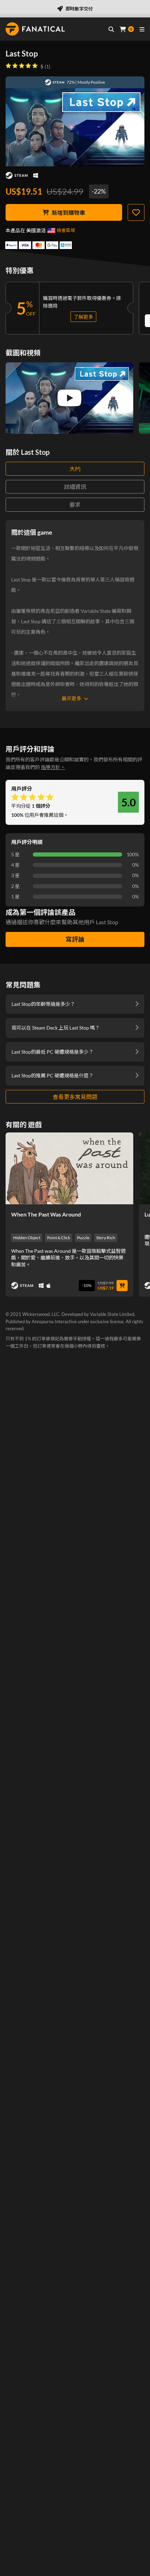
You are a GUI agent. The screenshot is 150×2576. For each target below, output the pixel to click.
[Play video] (69, 398)
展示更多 (72, 698)
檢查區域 (66, 230)
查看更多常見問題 (75, 1097)
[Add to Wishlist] (136, 212)
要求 (75, 504)
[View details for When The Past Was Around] (69, 1168)
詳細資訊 (75, 487)
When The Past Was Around (46, 1214)
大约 (75, 469)
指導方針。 (53, 767)
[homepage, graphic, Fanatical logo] (35, 29)
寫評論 (75, 939)
